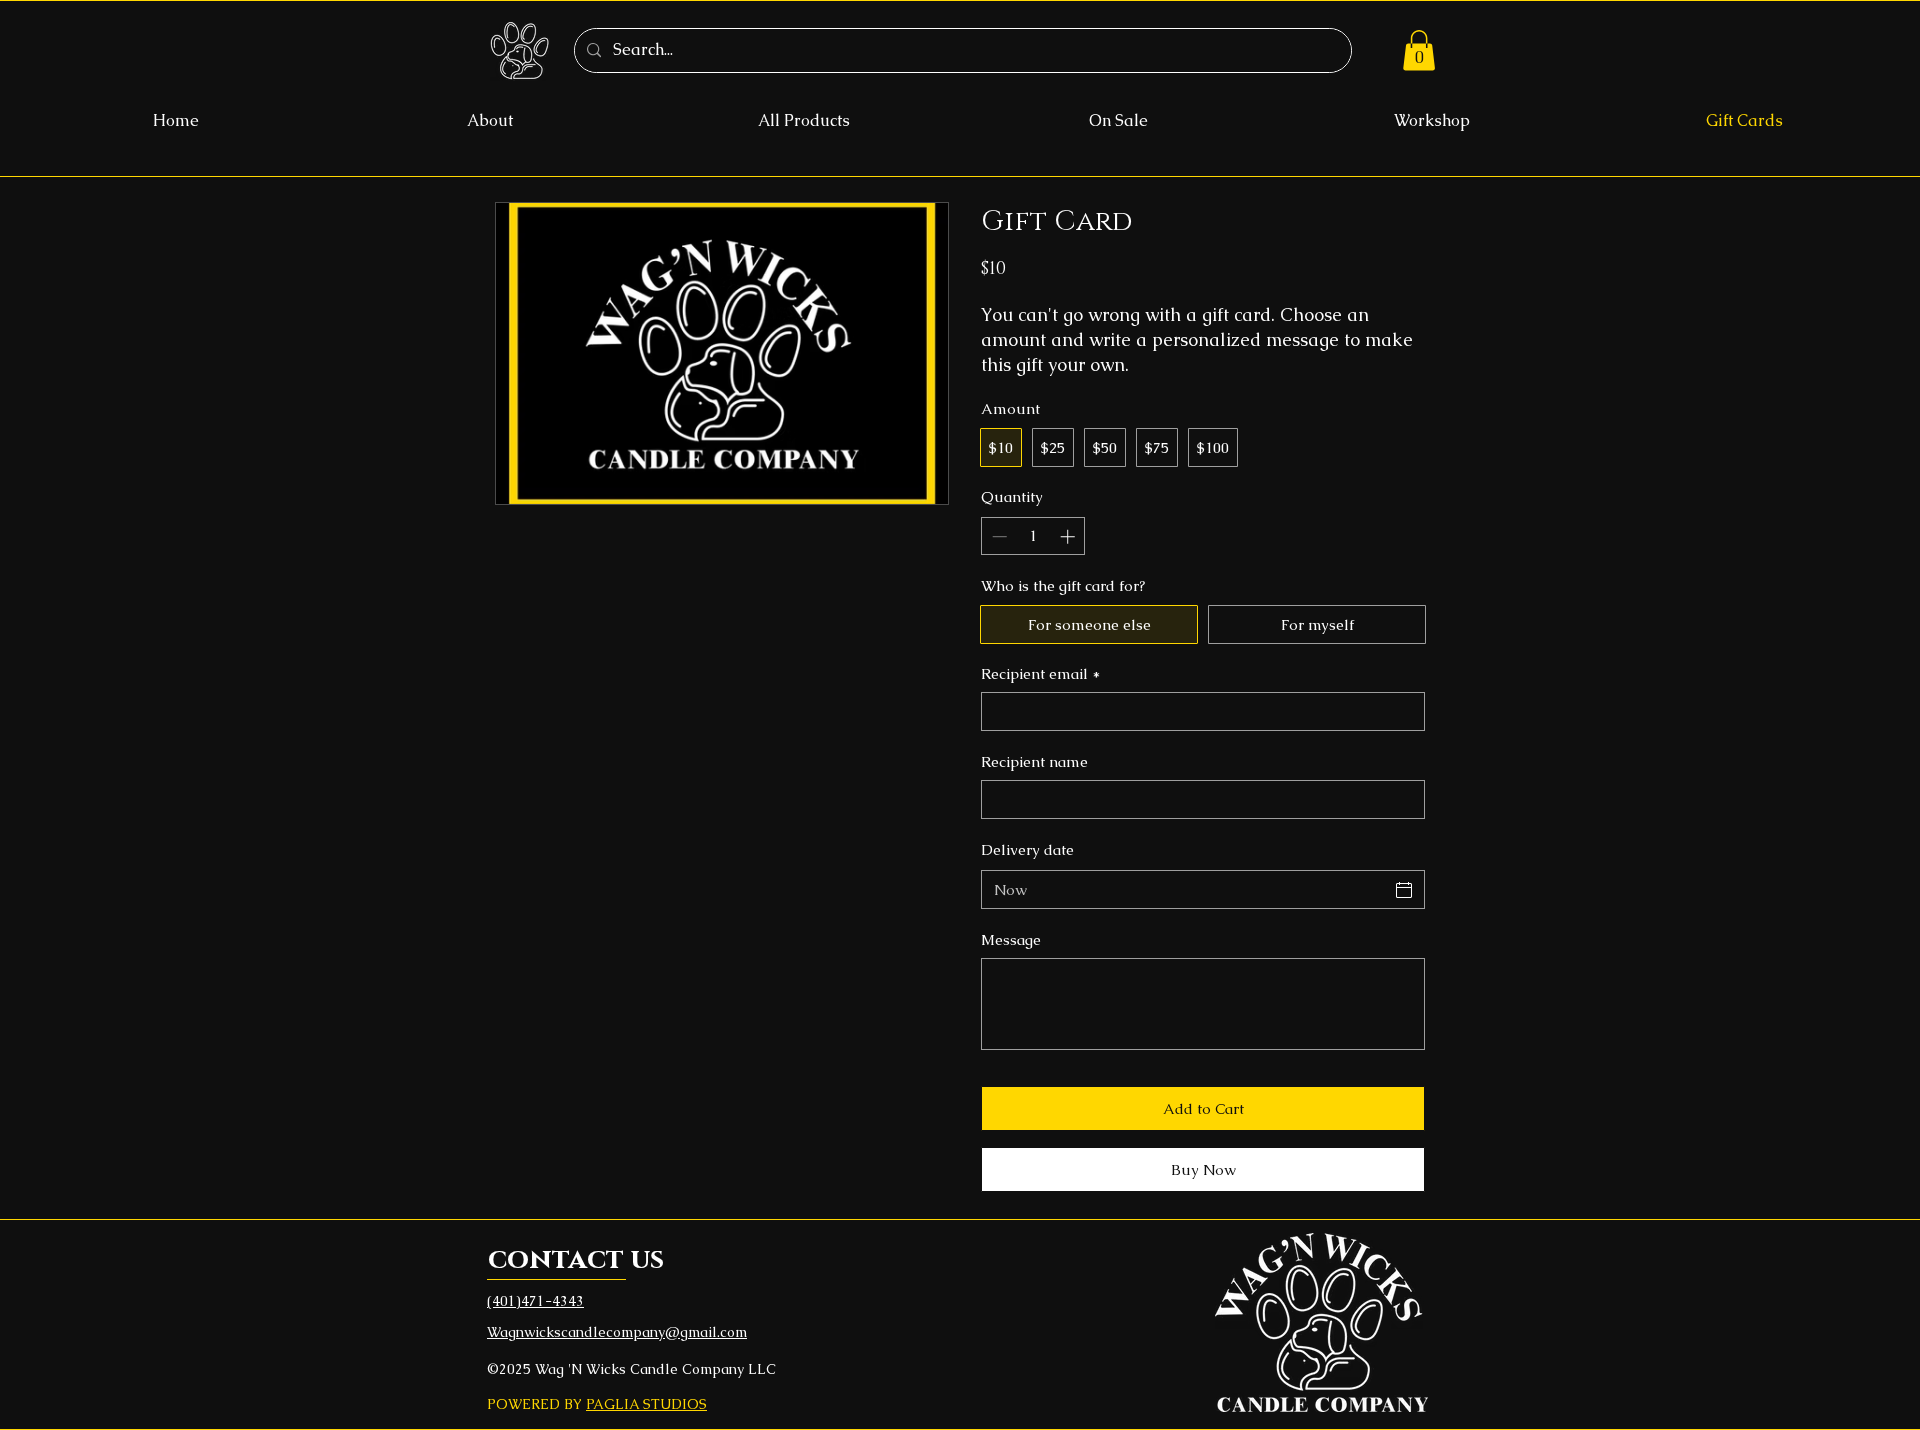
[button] (1419, 50)
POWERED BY (536, 1404)
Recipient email (1040, 673)
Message (1011, 939)
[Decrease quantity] (997, 536)
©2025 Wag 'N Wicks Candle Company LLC (631, 1369)
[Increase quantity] (1069, 536)
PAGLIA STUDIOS (646, 1404)
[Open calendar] (1404, 890)
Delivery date (1027, 849)
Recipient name (1034, 761)
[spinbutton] (1033, 536)
